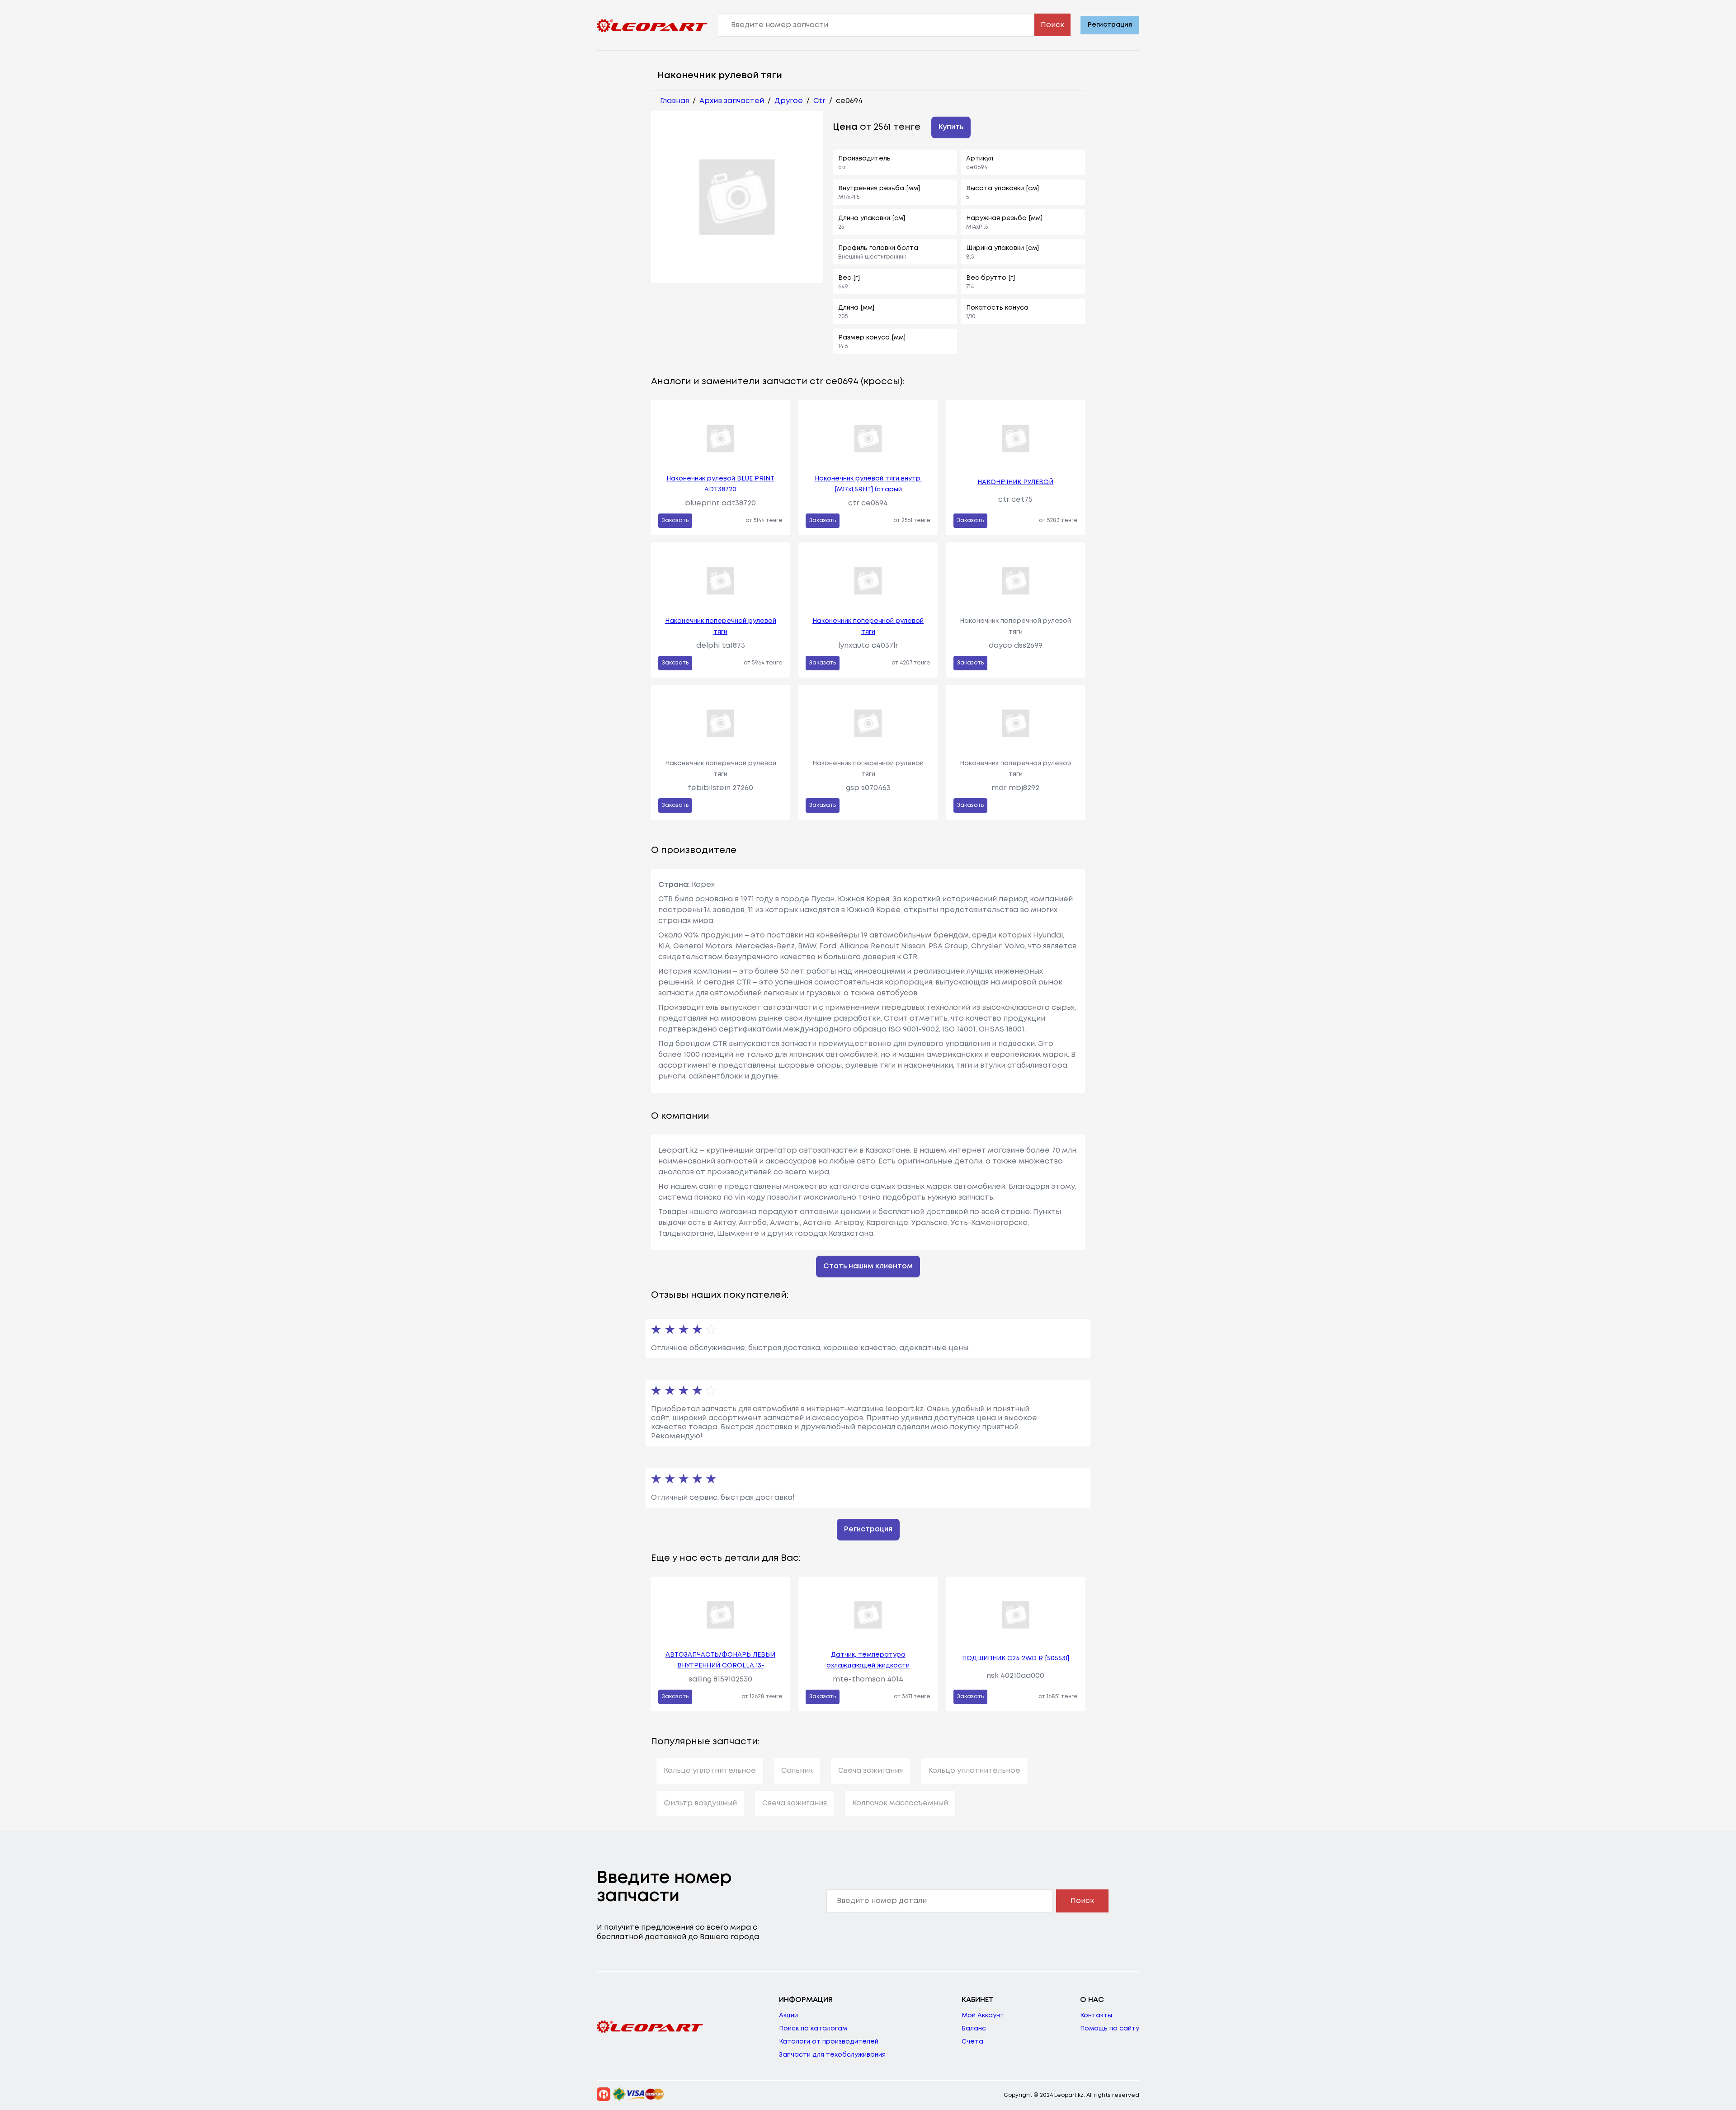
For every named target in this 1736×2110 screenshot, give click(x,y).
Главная (675, 101)
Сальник (797, 1771)
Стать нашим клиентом (868, 1266)
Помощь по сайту (1110, 2029)
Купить (951, 127)
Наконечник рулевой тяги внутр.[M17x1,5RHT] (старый (868, 484)
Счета (972, 2042)
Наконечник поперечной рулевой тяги (721, 626)
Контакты (1096, 2016)
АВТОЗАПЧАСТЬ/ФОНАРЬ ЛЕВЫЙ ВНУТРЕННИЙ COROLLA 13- (720, 1660)
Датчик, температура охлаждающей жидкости (868, 1660)
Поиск (1052, 25)
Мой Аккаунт (983, 2016)
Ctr (819, 101)
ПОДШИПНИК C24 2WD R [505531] (1016, 1658)
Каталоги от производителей (829, 2042)
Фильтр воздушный (700, 1803)
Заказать (675, 520)
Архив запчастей (732, 101)
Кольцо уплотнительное (710, 1771)
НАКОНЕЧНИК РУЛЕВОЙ (1015, 482)
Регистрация (1110, 25)
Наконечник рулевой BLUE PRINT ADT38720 (720, 484)
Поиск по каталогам (813, 2029)
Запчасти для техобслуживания (832, 2055)
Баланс (974, 2029)
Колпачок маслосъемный (900, 1803)
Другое (789, 101)
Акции (788, 2016)
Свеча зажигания (870, 1771)
